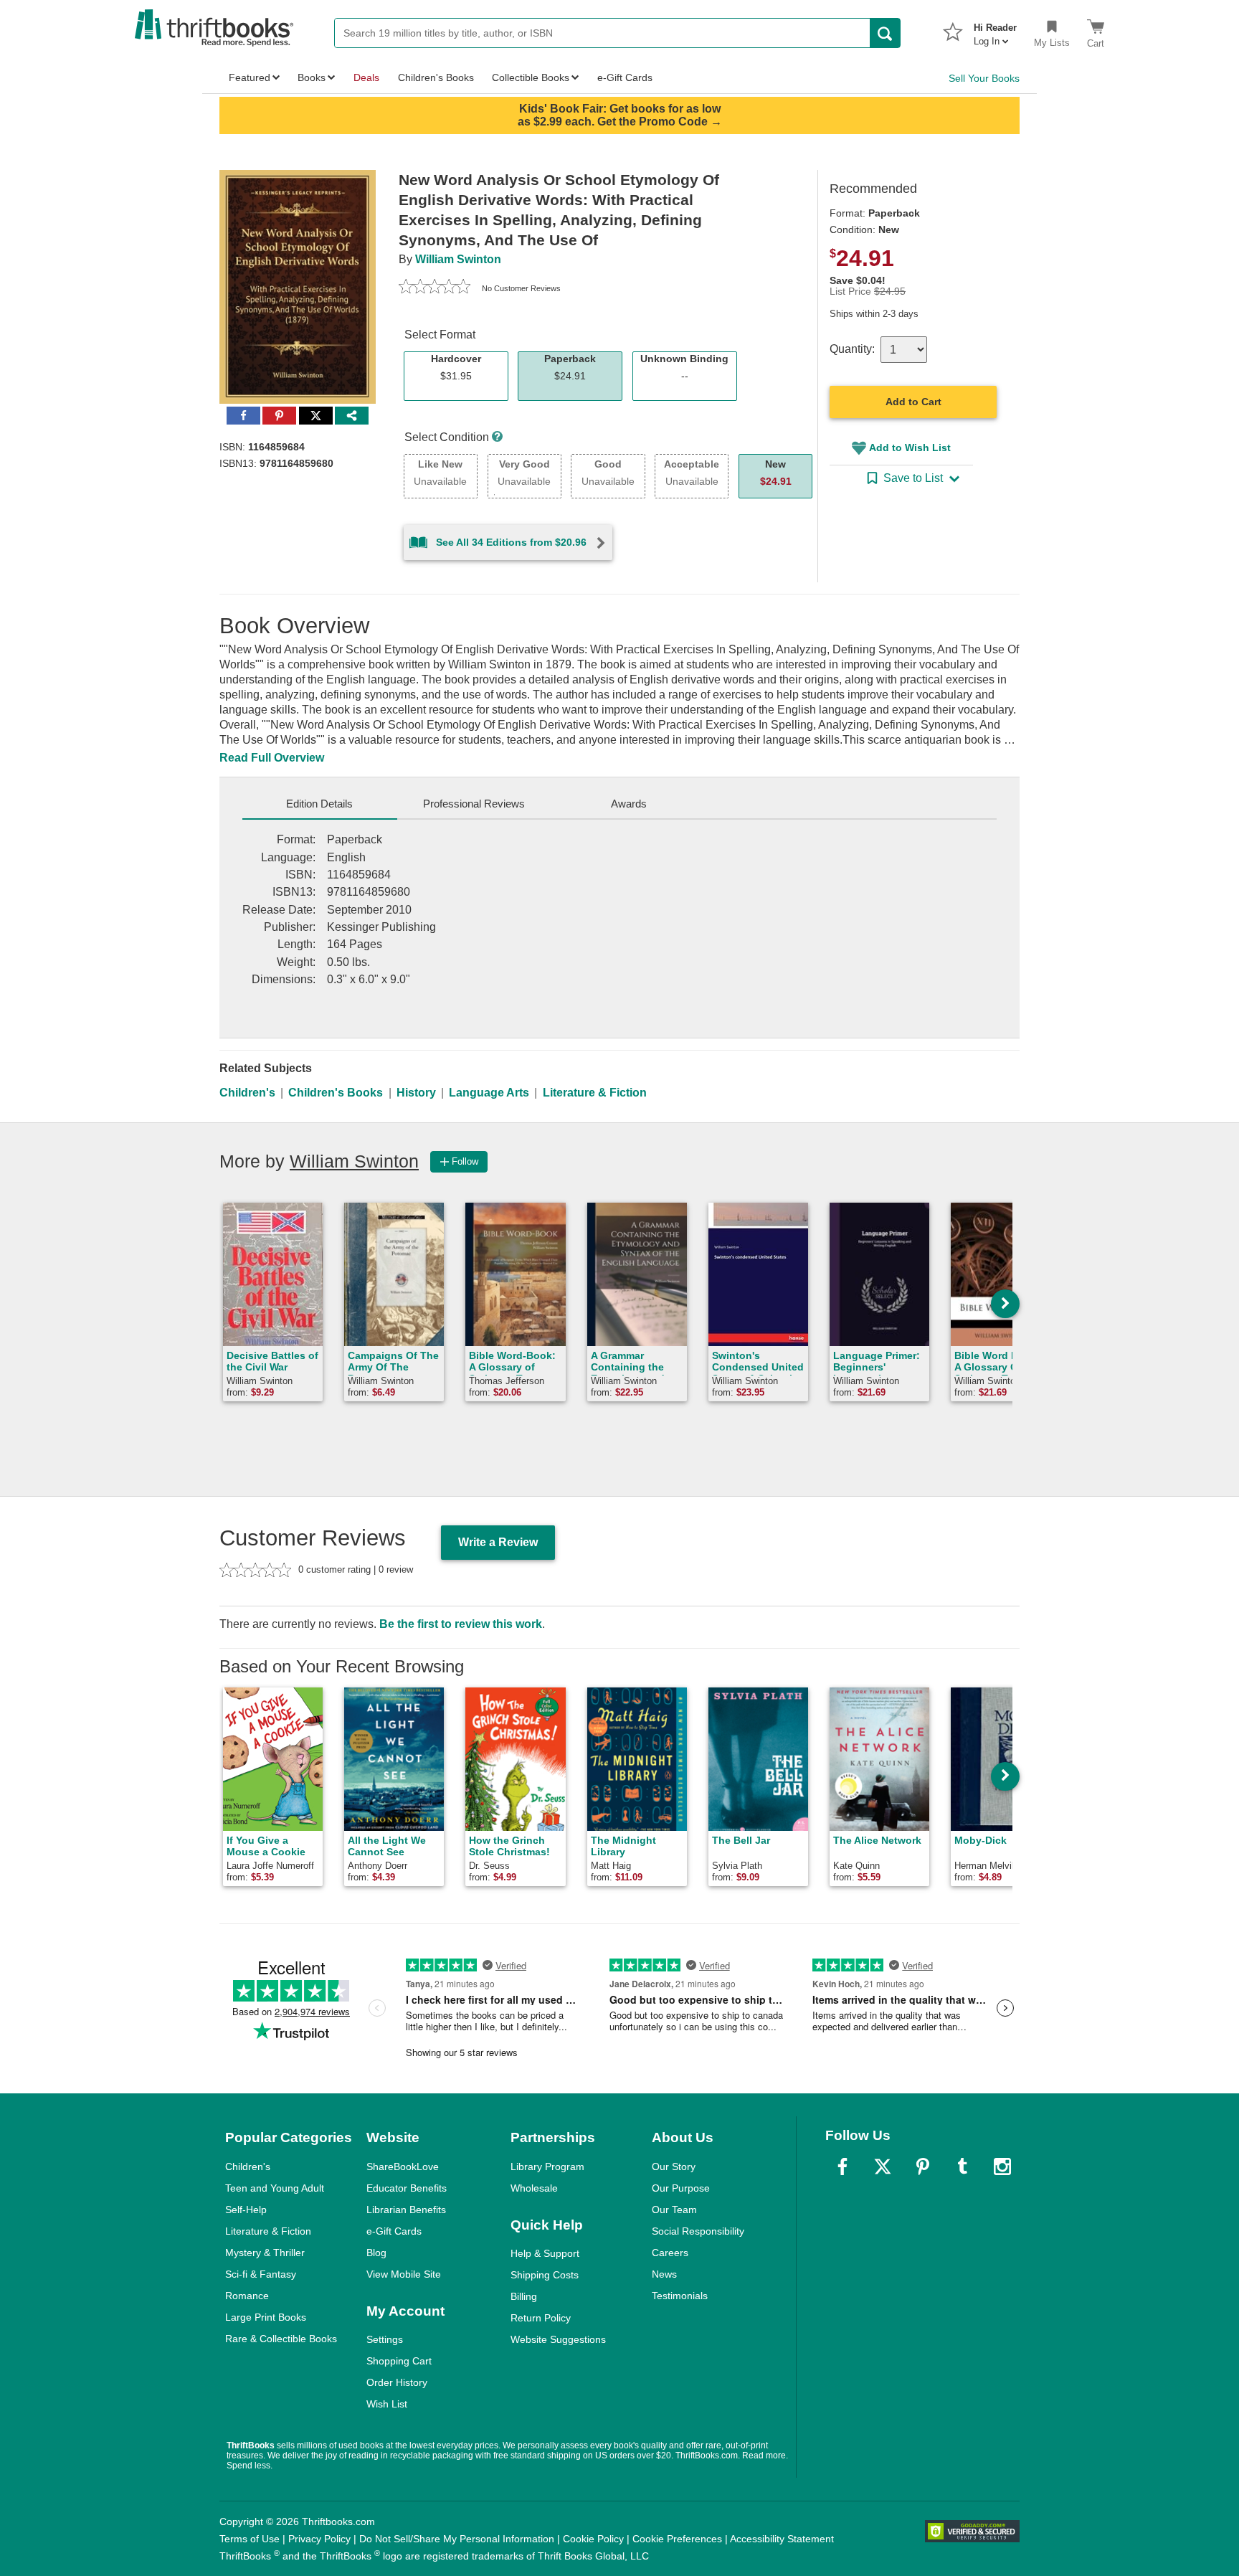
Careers (670, 2253)
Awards (629, 804)
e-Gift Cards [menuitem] (625, 77)
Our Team (674, 2210)
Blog (376, 2253)
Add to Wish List (910, 448)
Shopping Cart (399, 2361)
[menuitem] (995, 30)
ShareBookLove (403, 2167)
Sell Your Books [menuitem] (984, 78)
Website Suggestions (558, 2339)
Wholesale (534, 2188)
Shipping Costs (545, 2275)
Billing (524, 2296)
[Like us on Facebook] (842, 2167)
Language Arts (489, 1093)
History (416, 1093)
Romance (247, 2296)
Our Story (674, 2167)
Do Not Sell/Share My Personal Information (457, 2539)
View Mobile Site (404, 2274)
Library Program (547, 2167)
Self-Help (246, 2210)
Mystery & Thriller (265, 2253)
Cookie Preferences (677, 2539)
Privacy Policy (319, 2539)
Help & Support (545, 2253)
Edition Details (319, 804)
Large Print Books (266, 2317)
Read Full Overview (272, 758)
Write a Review (498, 1542)
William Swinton (458, 259)
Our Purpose (681, 2188)
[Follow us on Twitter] (883, 2167)
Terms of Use (250, 2539)
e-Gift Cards (394, 2231)
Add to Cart (913, 402)
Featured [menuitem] (250, 77)
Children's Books (336, 1093)
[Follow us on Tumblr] (962, 2167)
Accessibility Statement (782, 2539)
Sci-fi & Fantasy (261, 2274)
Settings (385, 2339)
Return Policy (541, 2318)
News (664, 2274)
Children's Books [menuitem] (436, 77)
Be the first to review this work (461, 1624)
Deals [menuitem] (366, 77)
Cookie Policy (593, 2539)
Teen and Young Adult (275, 2188)
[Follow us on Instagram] (1002, 2167)
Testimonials (680, 2296)
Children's (247, 1093)
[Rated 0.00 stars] (435, 288)
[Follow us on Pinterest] (923, 2167)
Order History (397, 2382)
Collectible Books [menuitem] (531, 77)
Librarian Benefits (406, 2210)
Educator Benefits (407, 2188)
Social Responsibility (698, 2231)
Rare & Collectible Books (281, 2339)
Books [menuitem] (312, 77)
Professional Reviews (474, 804)
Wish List (387, 2404)
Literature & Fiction (595, 1093)
